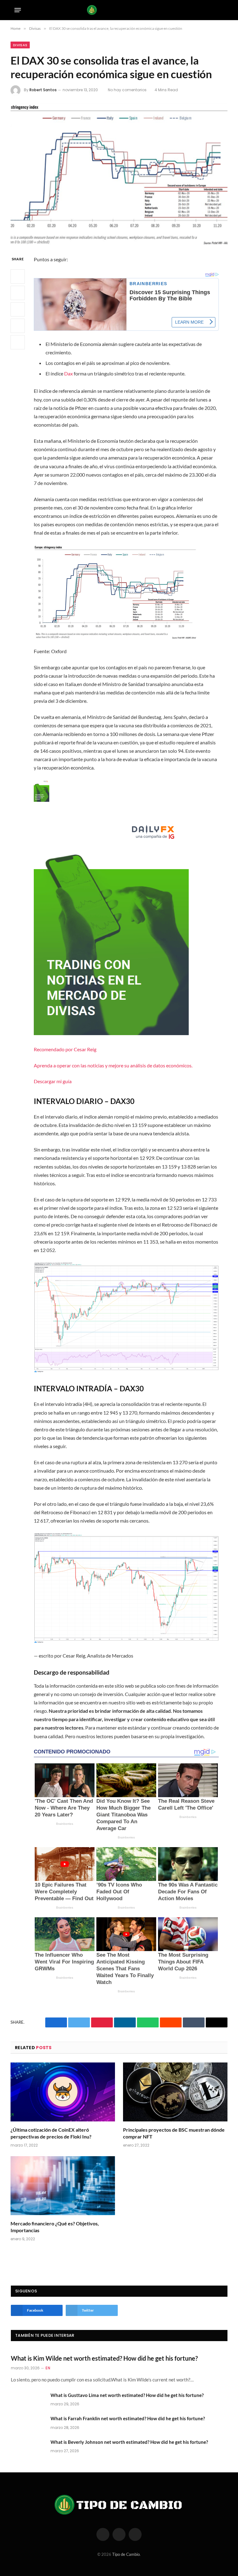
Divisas (20, 45)
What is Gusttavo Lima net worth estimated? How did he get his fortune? (127, 2395)
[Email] (18, 342)
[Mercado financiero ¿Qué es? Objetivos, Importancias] (63, 2186)
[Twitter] (18, 293)
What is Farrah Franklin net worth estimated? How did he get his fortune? (128, 2418)
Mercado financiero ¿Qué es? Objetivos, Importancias (55, 2227)
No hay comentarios (127, 90)
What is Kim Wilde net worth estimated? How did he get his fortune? (104, 2358)
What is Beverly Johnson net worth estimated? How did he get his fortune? (129, 2442)
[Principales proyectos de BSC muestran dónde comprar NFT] (175, 2092)
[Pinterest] (18, 326)
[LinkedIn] (18, 309)
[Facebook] (18, 276)
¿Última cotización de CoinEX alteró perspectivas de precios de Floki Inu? (51, 2133)
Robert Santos (43, 90)
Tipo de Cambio (126, 2554)
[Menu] (18, 10)
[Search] (222, 10)
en (48, 2368)
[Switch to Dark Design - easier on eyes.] (212, 10)
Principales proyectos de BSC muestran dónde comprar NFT (174, 2133)
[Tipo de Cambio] (119, 10)
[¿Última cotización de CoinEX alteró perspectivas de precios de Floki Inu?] (63, 2092)
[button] (126, 932)
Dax (68, 373)
